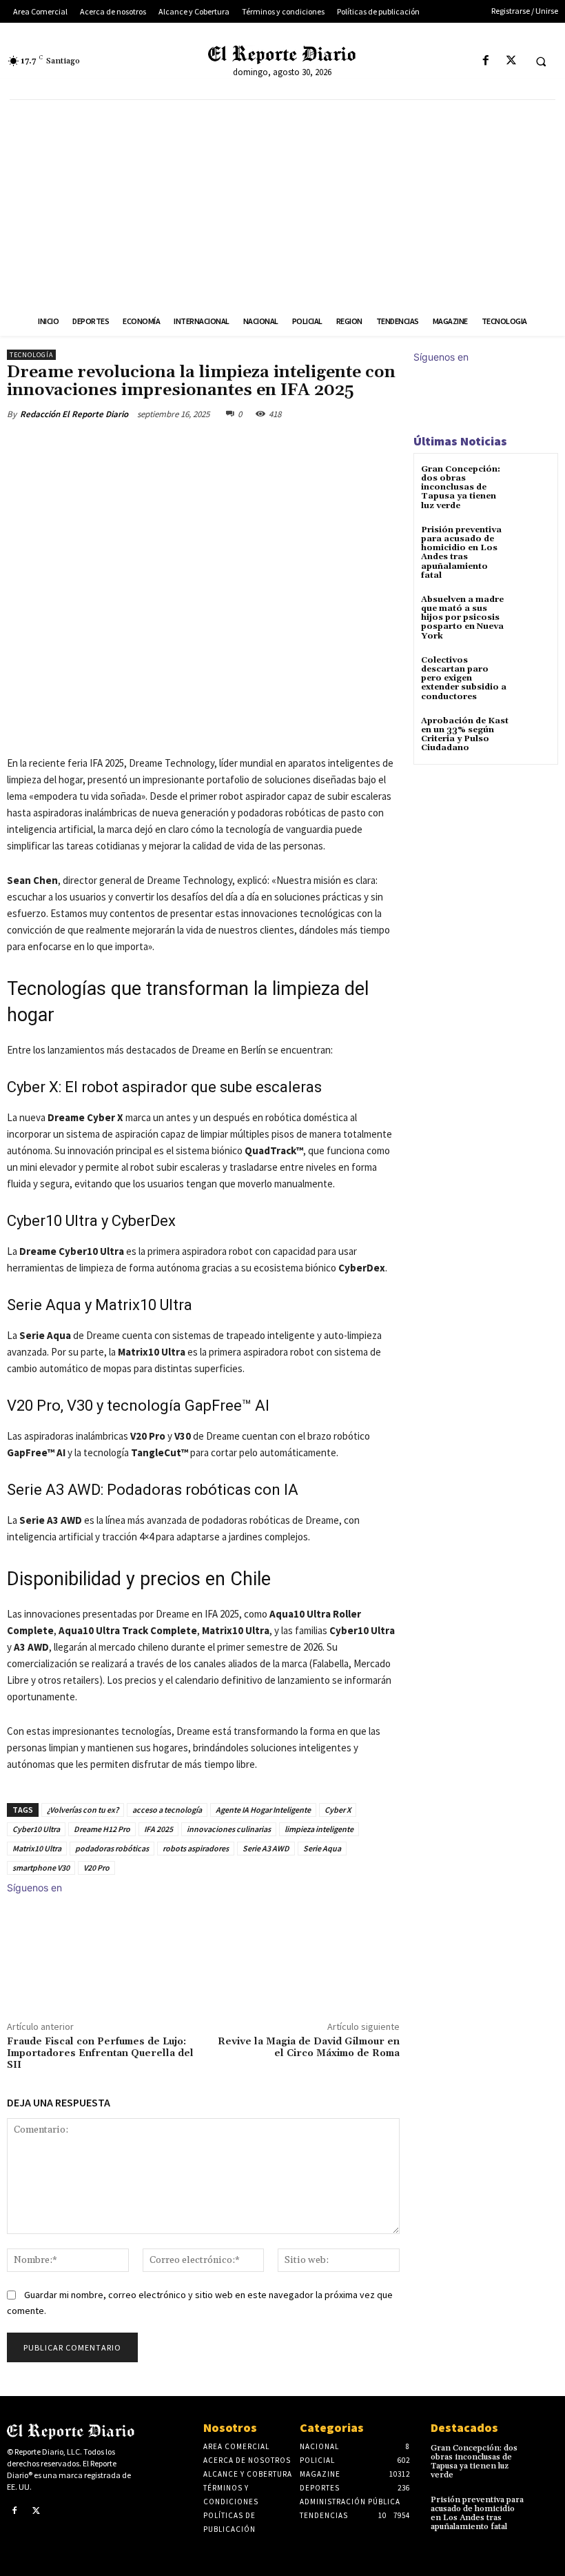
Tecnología (31, 355)
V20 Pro (96, 1868)
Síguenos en (34, 1888)
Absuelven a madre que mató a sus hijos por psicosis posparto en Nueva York (462, 618)
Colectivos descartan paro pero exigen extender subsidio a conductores (464, 678)
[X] (511, 61)
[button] (541, 61)
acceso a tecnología (167, 1810)
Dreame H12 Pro (102, 1829)
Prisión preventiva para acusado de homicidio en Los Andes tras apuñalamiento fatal (461, 553)
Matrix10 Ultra (37, 1848)
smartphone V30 (41, 1868)
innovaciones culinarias (229, 1829)
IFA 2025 (158, 1829)
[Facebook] (485, 61)
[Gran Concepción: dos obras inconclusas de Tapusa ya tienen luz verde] (534, 482)
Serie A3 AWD (266, 1848)
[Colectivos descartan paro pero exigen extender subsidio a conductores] (534, 673)
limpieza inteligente (319, 1829)
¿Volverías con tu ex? (83, 1810)
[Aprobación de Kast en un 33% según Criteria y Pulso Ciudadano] (534, 733)
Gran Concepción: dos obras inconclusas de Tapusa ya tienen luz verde (461, 487)
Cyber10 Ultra (36, 1829)
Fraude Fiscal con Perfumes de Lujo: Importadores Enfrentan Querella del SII (100, 2053)
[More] (234, 446)
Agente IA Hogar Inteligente (263, 1810)
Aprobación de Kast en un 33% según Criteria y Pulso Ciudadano (465, 735)
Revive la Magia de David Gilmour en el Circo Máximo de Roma (309, 2047)
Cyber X (338, 1810)
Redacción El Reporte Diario (74, 414)
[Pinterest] (169, 446)
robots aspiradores (196, 1848)
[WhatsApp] (201, 446)
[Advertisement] (282, 203)
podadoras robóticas (112, 1848)
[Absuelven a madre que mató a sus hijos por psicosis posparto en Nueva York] (534, 612)
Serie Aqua (322, 1848)
